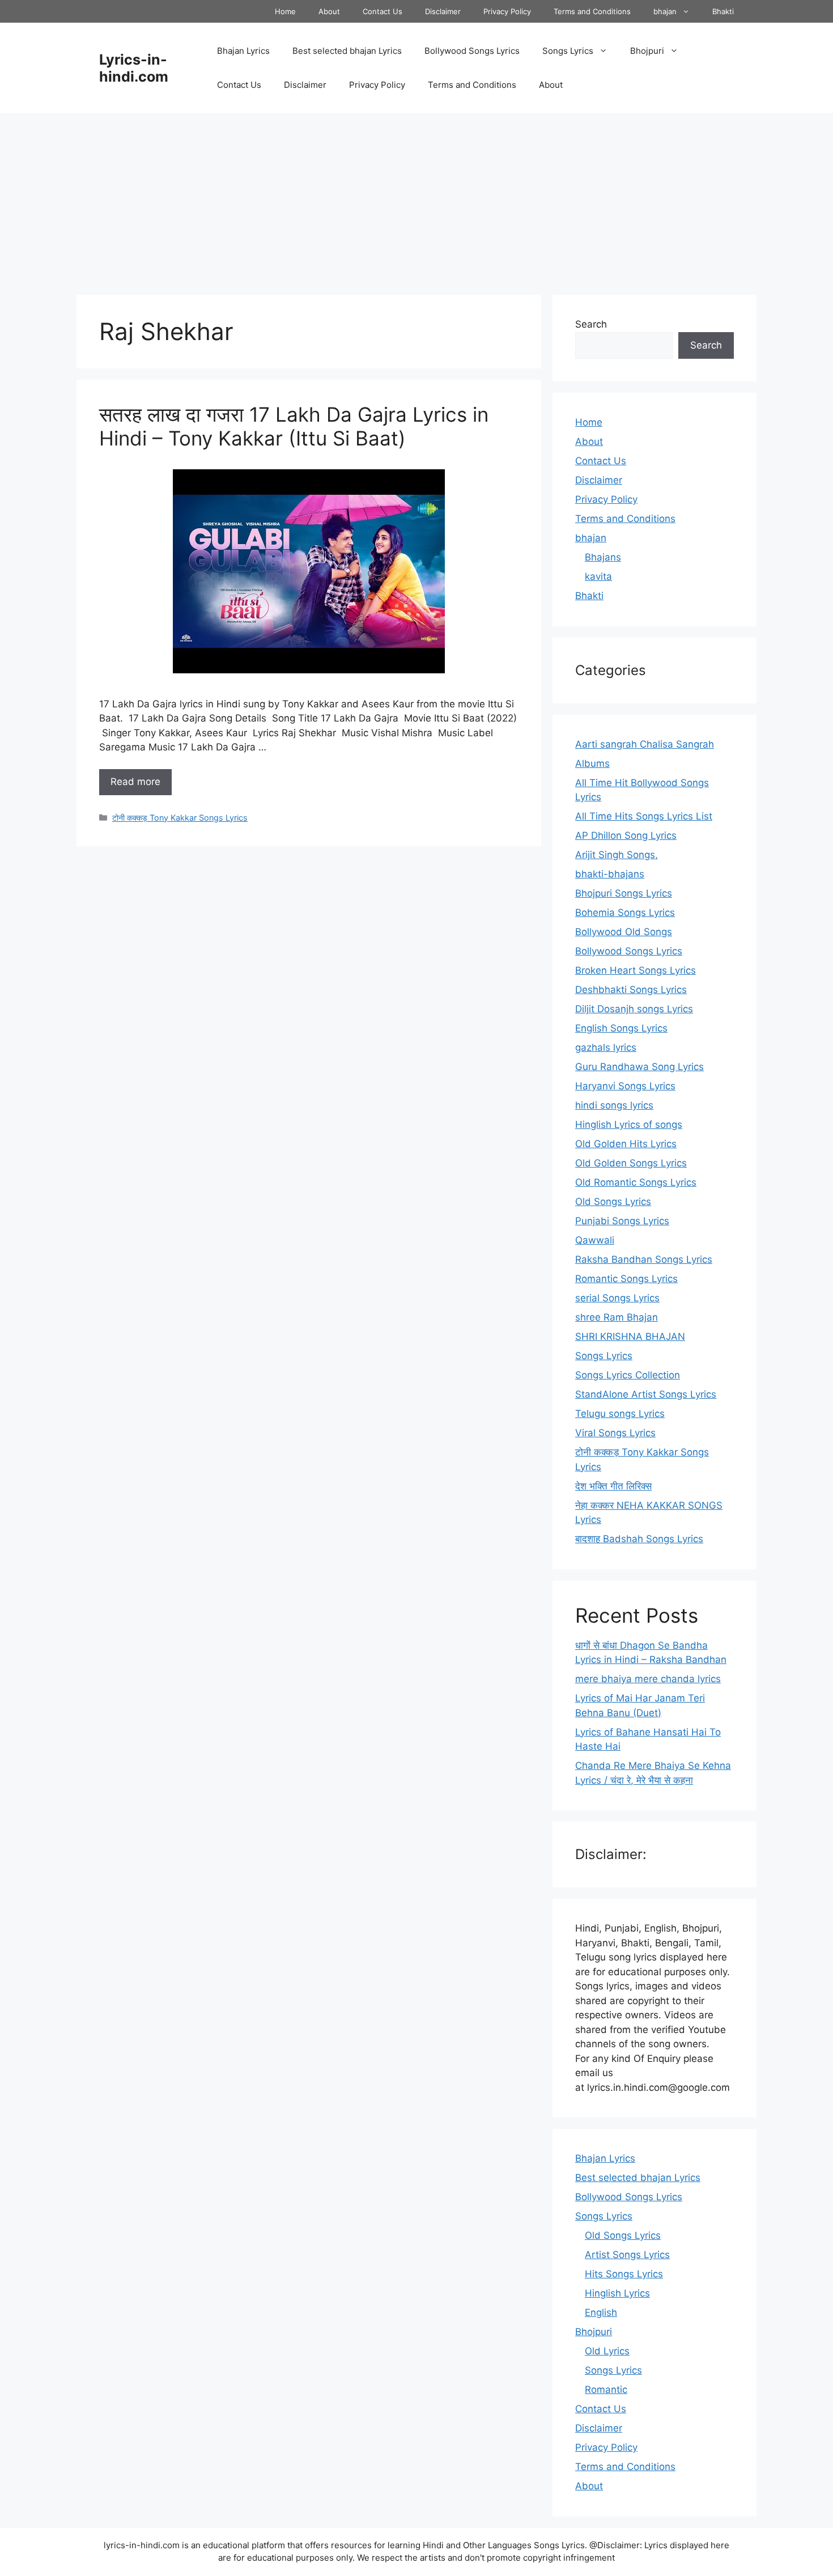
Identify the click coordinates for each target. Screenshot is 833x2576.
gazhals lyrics (606, 1047)
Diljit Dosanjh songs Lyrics (634, 1009)
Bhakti (723, 11)
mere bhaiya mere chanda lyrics (648, 1679)
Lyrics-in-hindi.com (134, 68)
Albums (592, 763)
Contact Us (382, 11)
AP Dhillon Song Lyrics (626, 835)
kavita (598, 576)
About (329, 11)
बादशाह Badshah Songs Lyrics (639, 1539)
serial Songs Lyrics (617, 1298)
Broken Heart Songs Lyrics (636, 970)
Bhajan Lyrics (243, 51)
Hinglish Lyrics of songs (629, 1124)
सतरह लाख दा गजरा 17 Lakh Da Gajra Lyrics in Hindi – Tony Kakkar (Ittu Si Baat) (294, 426)
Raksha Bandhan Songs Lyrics (644, 1259)
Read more (135, 782)
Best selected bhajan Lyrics (347, 51)
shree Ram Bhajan (617, 1317)
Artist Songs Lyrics (627, 2255)
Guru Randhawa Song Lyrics (639, 1067)
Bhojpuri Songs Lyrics (624, 893)
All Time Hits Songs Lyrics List (644, 816)
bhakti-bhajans (610, 874)
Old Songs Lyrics (613, 1202)
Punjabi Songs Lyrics (622, 1221)
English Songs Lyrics (621, 1028)
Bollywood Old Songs (624, 932)
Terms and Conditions (592, 11)
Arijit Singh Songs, (617, 855)
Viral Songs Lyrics (615, 1433)
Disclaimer (443, 11)
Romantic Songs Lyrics (626, 1279)
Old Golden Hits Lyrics (626, 1144)
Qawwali (595, 1240)
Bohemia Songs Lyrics (625, 913)
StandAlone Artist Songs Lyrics (646, 1394)
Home (285, 11)
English (601, 2312)
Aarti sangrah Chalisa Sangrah (645, 744)
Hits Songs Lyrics (624, 2274)
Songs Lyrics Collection (628, 1375)
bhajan (665, 11)
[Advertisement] (416, 198)
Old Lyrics (607, 2351)
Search (591, 324)
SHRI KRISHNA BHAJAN (630, 1336)
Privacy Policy (507, 11)
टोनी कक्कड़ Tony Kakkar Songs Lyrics (180, 818)
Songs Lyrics (568, 51)
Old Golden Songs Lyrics (631, 1163)
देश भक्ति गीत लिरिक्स (613, 1486)
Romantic (606, 2390)
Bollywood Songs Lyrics (472, 51)
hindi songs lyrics (614, 1105)
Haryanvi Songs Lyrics (625, 1086)
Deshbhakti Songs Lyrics (631, 990)
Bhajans (603, 557)
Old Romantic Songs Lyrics (636, 1182)
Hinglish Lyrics (617, 2293)
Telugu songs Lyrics (620, 1414)
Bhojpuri (647, 51)
